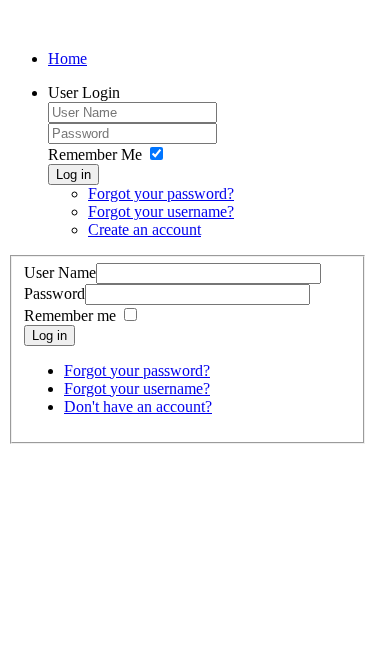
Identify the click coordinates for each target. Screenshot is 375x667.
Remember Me (95, 154)
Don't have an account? (138, 406)
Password (54, 293)
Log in (73, 174)
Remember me (70, 315)
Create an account (144, 229)
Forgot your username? (161, 211)
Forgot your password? (161, 193)
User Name (60, 272)
